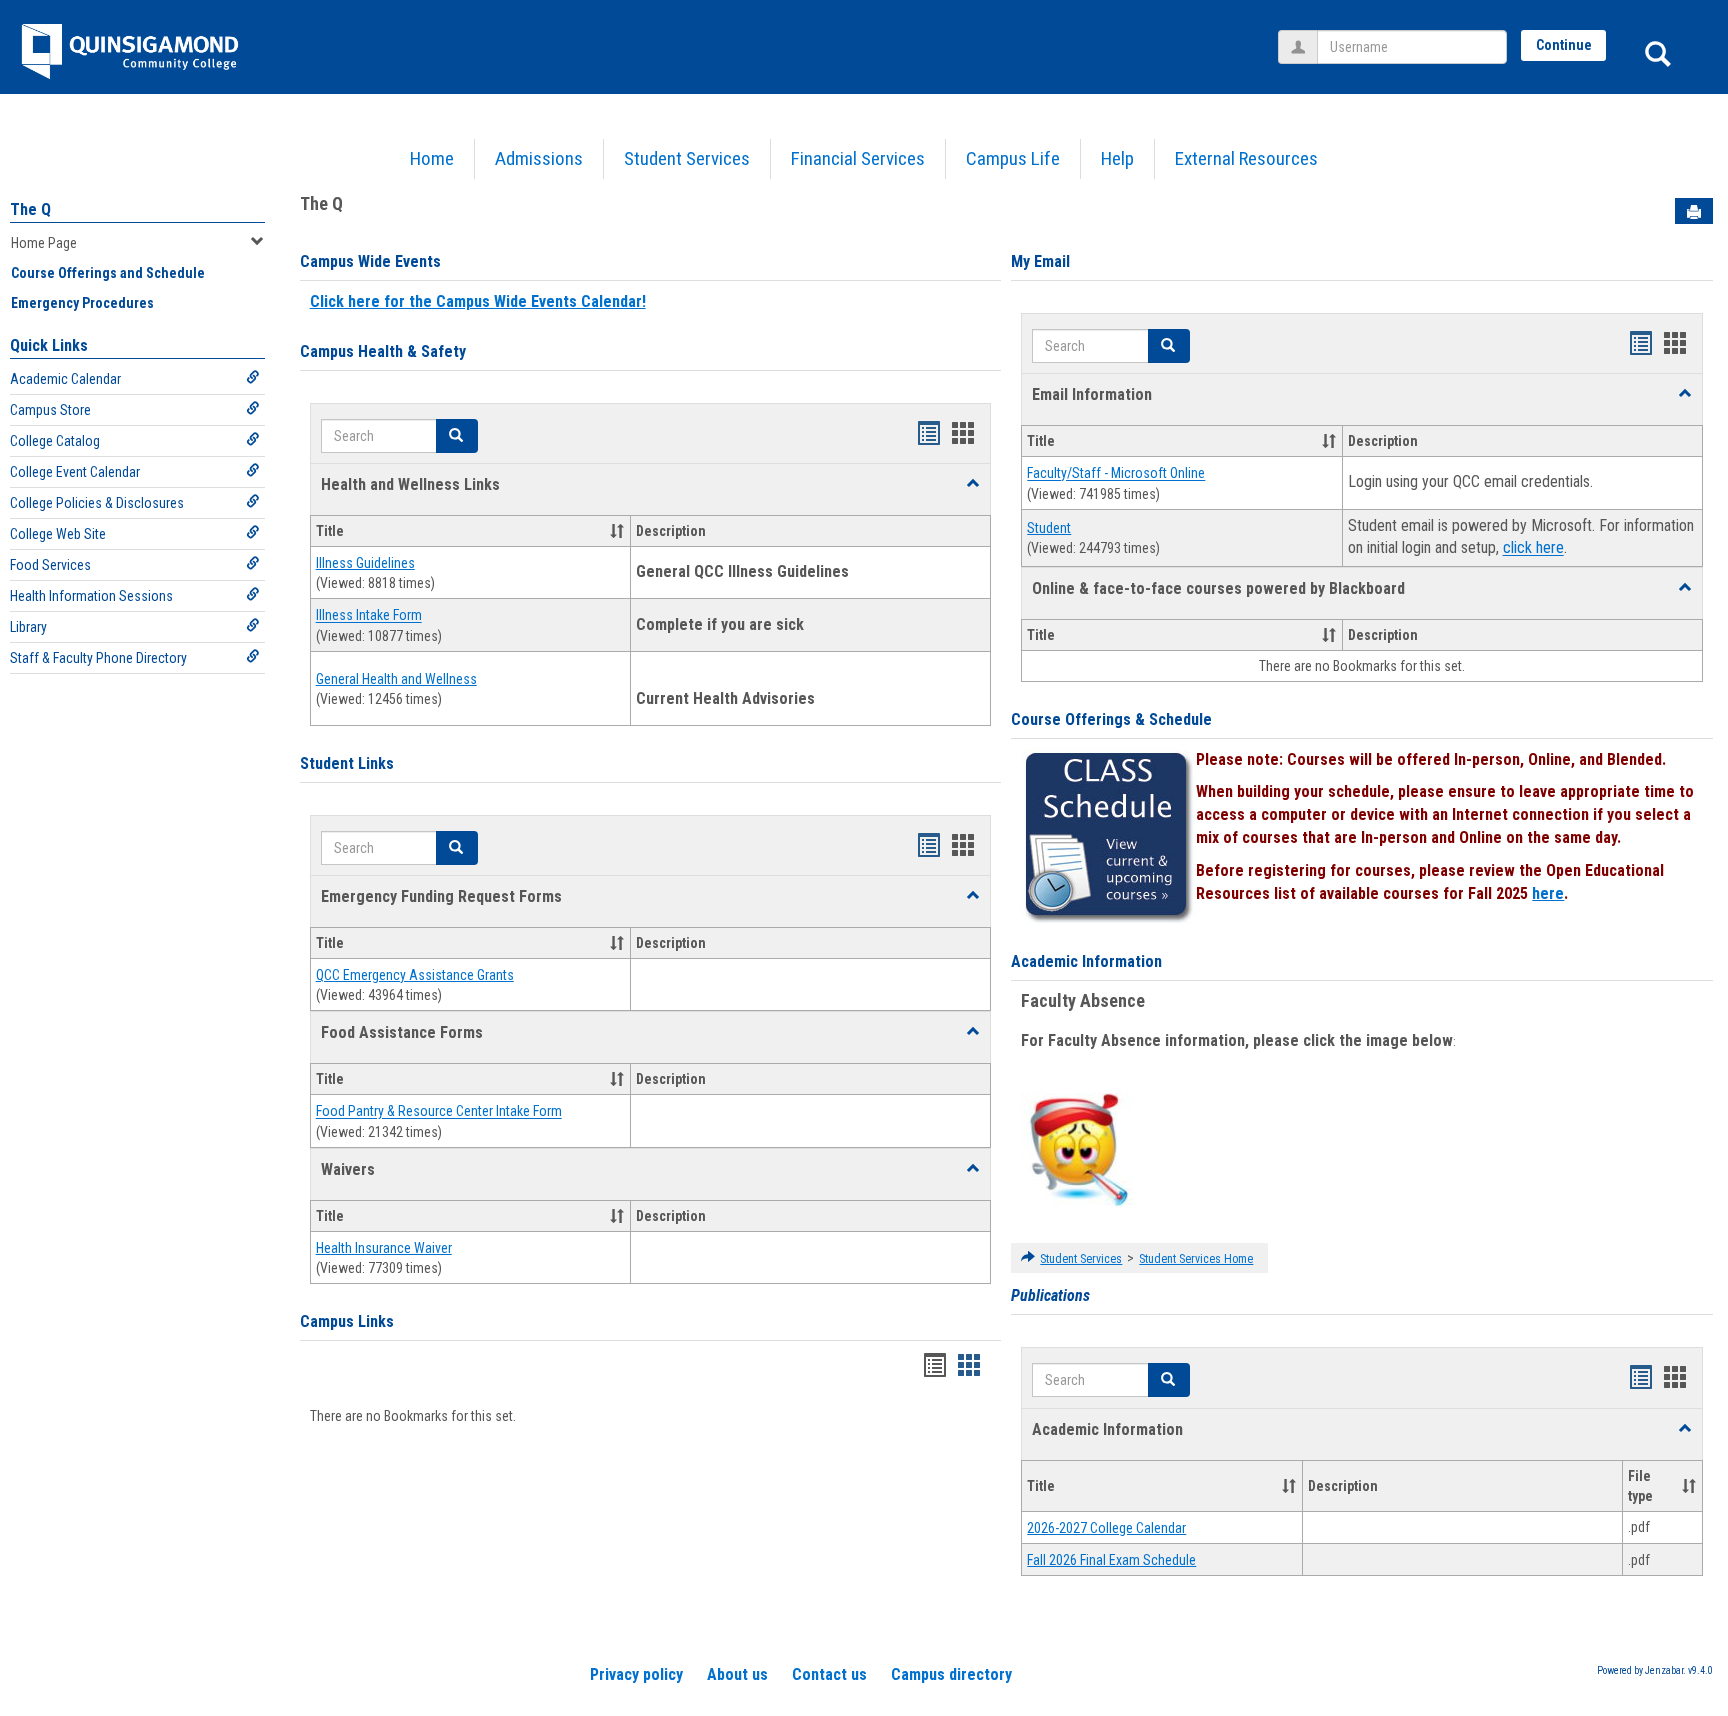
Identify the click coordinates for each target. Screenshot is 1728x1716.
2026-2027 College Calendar (1106, 1528)
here (1548, 893)
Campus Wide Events (370, 261)
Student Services (687, 158)
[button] (973, 484)
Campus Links (347, 1321)
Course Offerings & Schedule (1111, 719)
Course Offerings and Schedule (108, 273)
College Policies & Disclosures (97, 503)
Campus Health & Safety (383, 351)
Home (432, 158)
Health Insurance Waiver (384, 1248)
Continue (1564, 45)
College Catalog (55, 441)
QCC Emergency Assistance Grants (415, 975)
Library (28, 627)
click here (1533, 548)
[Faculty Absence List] (1078, 1149)
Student (1049, 528)
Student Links (347, 763)
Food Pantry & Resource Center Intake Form (439, 1112)
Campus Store (50, 410)
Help (1117, 158)
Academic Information (1086, 961)
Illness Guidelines (365, 563)
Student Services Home (1196, 1259)
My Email (1040, 261)
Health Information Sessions (91, 596)
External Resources (1246, 158)
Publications (1050, 1295)
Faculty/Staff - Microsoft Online (1116, 474)
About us (737, 1674)
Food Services (50, 565)
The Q (30, 209)
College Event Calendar (75, 472)
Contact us (829, 1674)
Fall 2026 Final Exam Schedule (1111, 1560)
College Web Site (58, 534)
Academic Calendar (65, 379)
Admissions (539, 158)
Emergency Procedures (82, 303)
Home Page (44, 243)
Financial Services (858, 158)
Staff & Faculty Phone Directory (98, 658)
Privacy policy (636, 1674)
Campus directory (951, 1674)
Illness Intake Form (369, 616)
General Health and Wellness (396, 679)
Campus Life (1013, 158)
